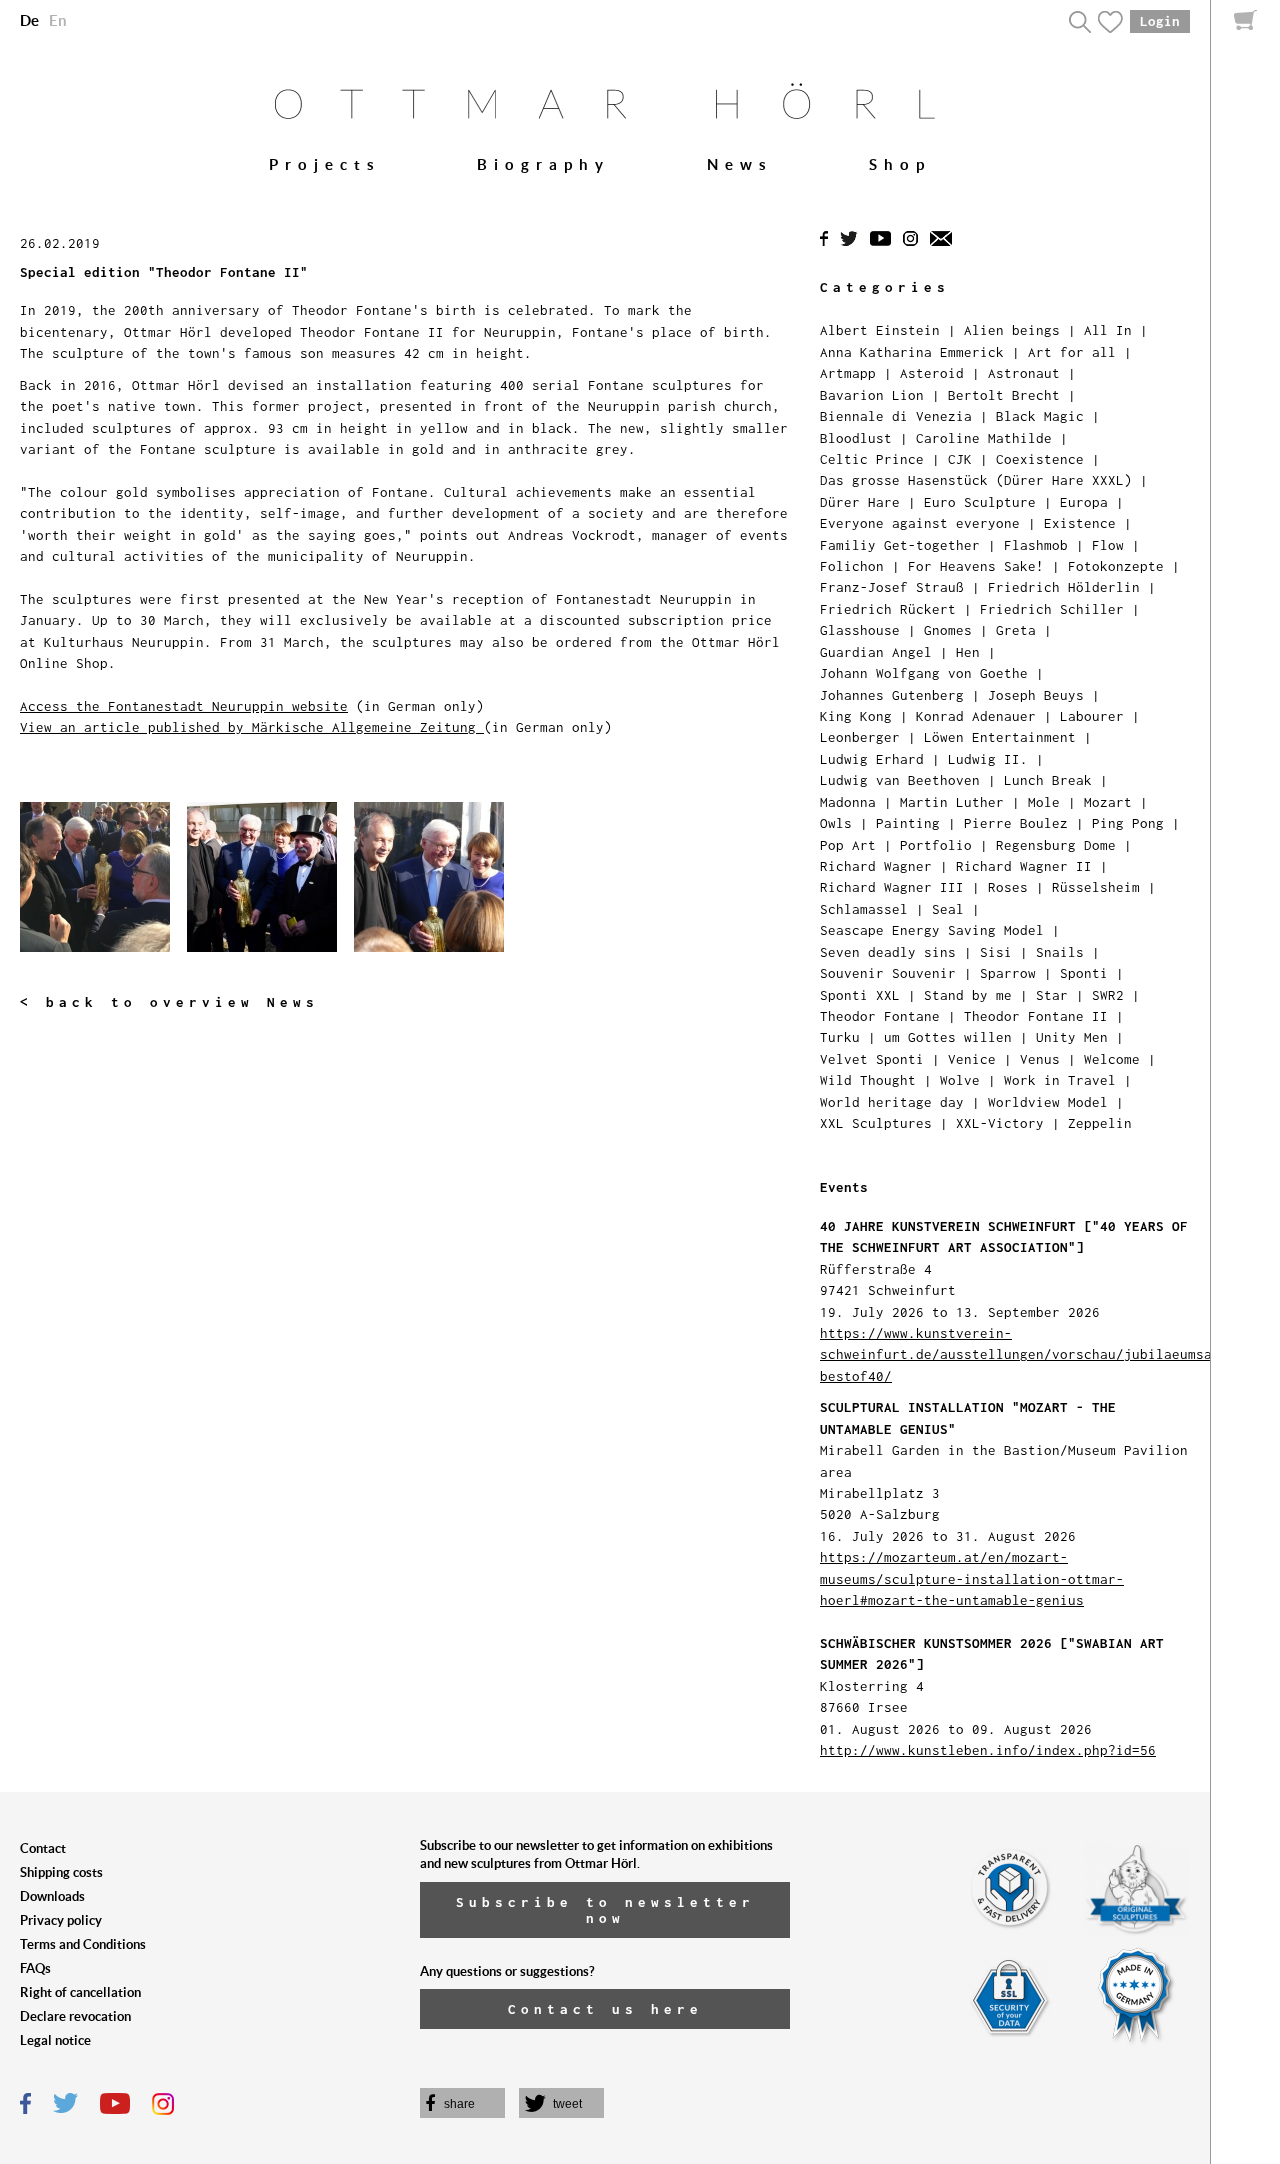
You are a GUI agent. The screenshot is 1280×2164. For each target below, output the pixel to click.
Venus (1040, 1059)
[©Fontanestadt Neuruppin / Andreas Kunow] (270, 885)
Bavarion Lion (872, 395)
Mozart (1108, 802)
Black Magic (1040, 416)
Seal (948, 909)
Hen (968, 652)
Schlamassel (864, 909)
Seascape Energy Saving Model (932, 930)
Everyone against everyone (920, 523)
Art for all (1072, 352)
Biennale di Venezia (896, 416)
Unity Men (1072, 1037)
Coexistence (1040, 459)
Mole (1044, 802)
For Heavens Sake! (976, 566)
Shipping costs (61, 1872)
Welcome (1112, 1059)
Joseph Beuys (1036, 695)
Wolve (960, 1080)
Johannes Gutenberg (892, 695)
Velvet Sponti (872, 1059)
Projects (325, 164)
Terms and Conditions (83, 1944)
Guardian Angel (876, 652)
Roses (1008, 887)
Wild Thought (868, 1080)
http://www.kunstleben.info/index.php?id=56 (988, 1750)
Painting (908, 823)
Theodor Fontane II (1036, 1016)
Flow (1108, 545)
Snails (1060, 952)
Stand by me (968, 995)
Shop (900, 164)
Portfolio (936, 845)
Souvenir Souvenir (888, 973)
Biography (543, 164)
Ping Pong (1128, 823)
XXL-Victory (1000, 1123)
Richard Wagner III (892, 887)
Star (1052, 995)
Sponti (1084, 973)
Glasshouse (860, 630)
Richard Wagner (876, 866)
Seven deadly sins (888, 952)
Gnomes (948, 630)
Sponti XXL (860, 995)
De (29, 20)
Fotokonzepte (1116, 566)
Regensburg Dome (1056, 845)
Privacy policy (61, 1920)
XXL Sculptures (876, 1123)
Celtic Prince (872, 459)
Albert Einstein (880, 330)
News (740, 164)
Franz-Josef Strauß (892, 587)
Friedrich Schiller (1052, 609)
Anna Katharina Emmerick (912, 352)
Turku (840, 1037)
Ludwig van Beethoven (900, 780)
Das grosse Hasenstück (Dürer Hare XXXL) (976, 480)
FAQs (35, 1968)
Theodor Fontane (880, 1016)
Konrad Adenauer (976, 716)
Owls (836, 823)
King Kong (856, 716)
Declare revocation (75, 2016)
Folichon (852, 566)
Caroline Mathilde (984, 438)
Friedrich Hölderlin (1064, 587)
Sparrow (1008, 973)
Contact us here (605, 2009)
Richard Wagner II (1024, 866)
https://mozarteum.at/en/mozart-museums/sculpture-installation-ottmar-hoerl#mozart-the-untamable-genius (972, 1578)
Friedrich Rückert (888, 609)
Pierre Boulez (1016, 823)
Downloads (52, 1896)
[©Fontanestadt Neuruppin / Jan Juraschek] (103, 885)
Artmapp (848, 373)
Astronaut (1024, 373)
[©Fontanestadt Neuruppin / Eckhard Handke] (434, 885)
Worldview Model (1048, 1102)
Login (1160, 21)
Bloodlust (856, 438)
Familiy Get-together (900, 545)
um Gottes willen (948, 1037)
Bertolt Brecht (1004, 395)
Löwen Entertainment (1000, 737)
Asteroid (932, 373)
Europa (1084, 502)
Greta (1016, 630)
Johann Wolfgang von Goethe (924, 673)
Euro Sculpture (980, 502)
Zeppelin (1100, 1123)
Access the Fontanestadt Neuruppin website (184, 706)
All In (1108, 330)
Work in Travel (1060, 1080)
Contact (43, 1848)
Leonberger (860, 737)
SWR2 (1108, 995)
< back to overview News (169, 1002)
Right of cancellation (80, 1992)
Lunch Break (1048, 780)
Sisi (996, 952)
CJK (960, 459)
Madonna (848, 802)
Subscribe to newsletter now (605, 1910)
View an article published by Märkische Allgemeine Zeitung (252, 727)
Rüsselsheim (1096, 887)
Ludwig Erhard (872, 759)
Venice (972, 1059)
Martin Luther (952, 802)
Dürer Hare (860, 502)
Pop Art (848, 845)
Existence (1080, 523)
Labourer (1092, 716)
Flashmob (1036, 545)
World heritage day (892, 1102)
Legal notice (55, 2040)
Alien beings (1012, 330)
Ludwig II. (988, 759)
